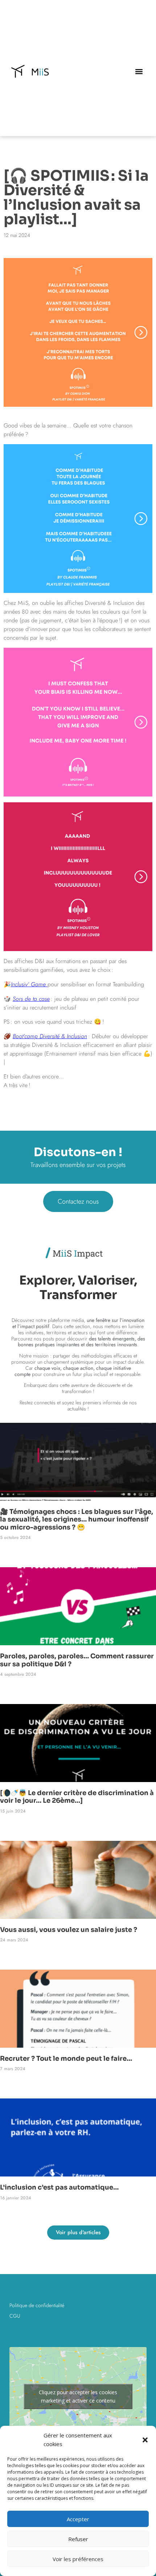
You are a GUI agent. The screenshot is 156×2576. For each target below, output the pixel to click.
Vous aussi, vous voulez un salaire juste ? (69, 1930)
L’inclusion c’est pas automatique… (59, 2187)
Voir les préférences (78, 2559)
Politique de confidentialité (37, 2305)
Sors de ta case (31, 999)
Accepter (78, 2519)
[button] (145, 2440)
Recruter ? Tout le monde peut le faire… (66, 2059)
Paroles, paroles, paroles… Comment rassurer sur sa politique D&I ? (77, 1660)
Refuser (78, 2539)
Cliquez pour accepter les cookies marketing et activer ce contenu (78, 2396)
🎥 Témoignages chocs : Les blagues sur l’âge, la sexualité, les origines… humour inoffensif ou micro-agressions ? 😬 (77, 1520)
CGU (15, 2316)
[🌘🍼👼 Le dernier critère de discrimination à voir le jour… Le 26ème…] (77, 1797)
